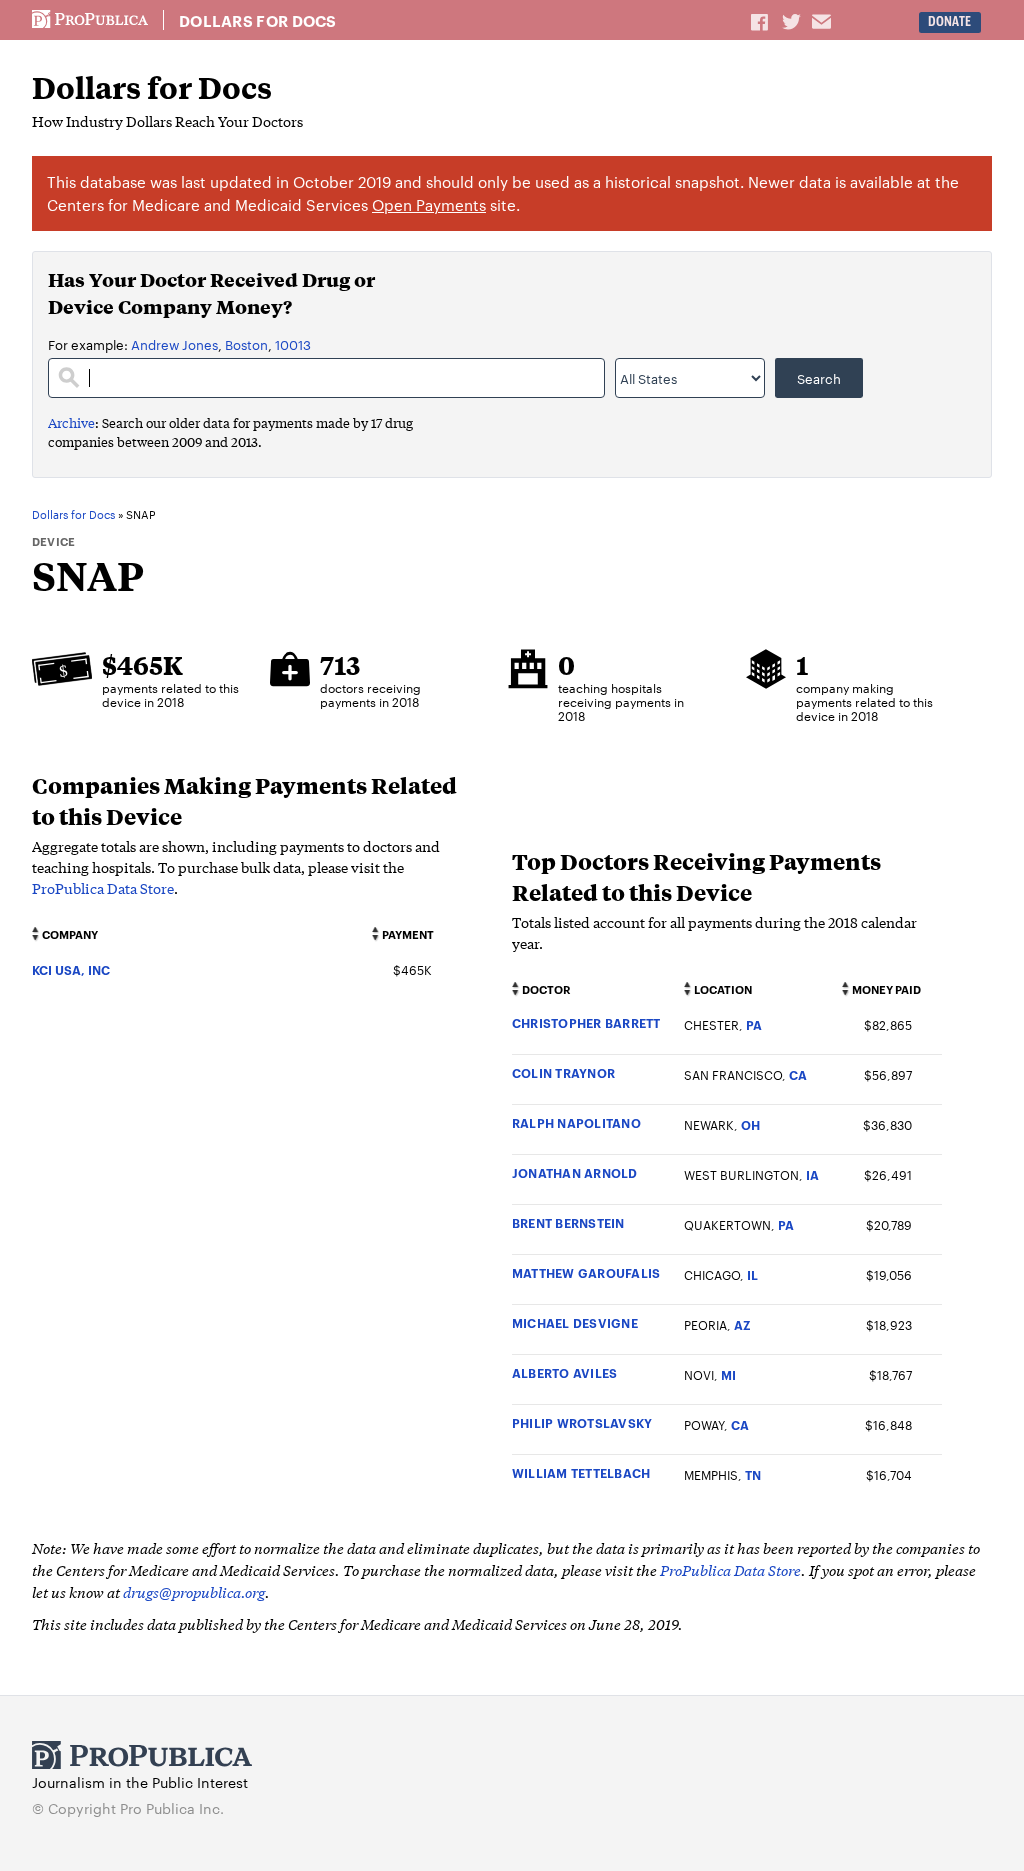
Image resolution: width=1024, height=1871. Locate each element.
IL (752, 1274)
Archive (71, 422)
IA (812, 1174)
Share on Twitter (794, 21)
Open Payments (429, 204)
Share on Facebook (761, 21)
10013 (293, 344)
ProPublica (90, 20)
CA (798, 1074)
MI (728, 1374)
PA (754, 1024)
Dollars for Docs (258, 21)
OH (750, 1124)
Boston (246, 344)
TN (753, 1474)
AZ (742, 1324)
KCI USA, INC (71, 969)
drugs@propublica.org (194, 1591)
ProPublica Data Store (103, 888)
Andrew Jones (174, 344)
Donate (949, 21)
